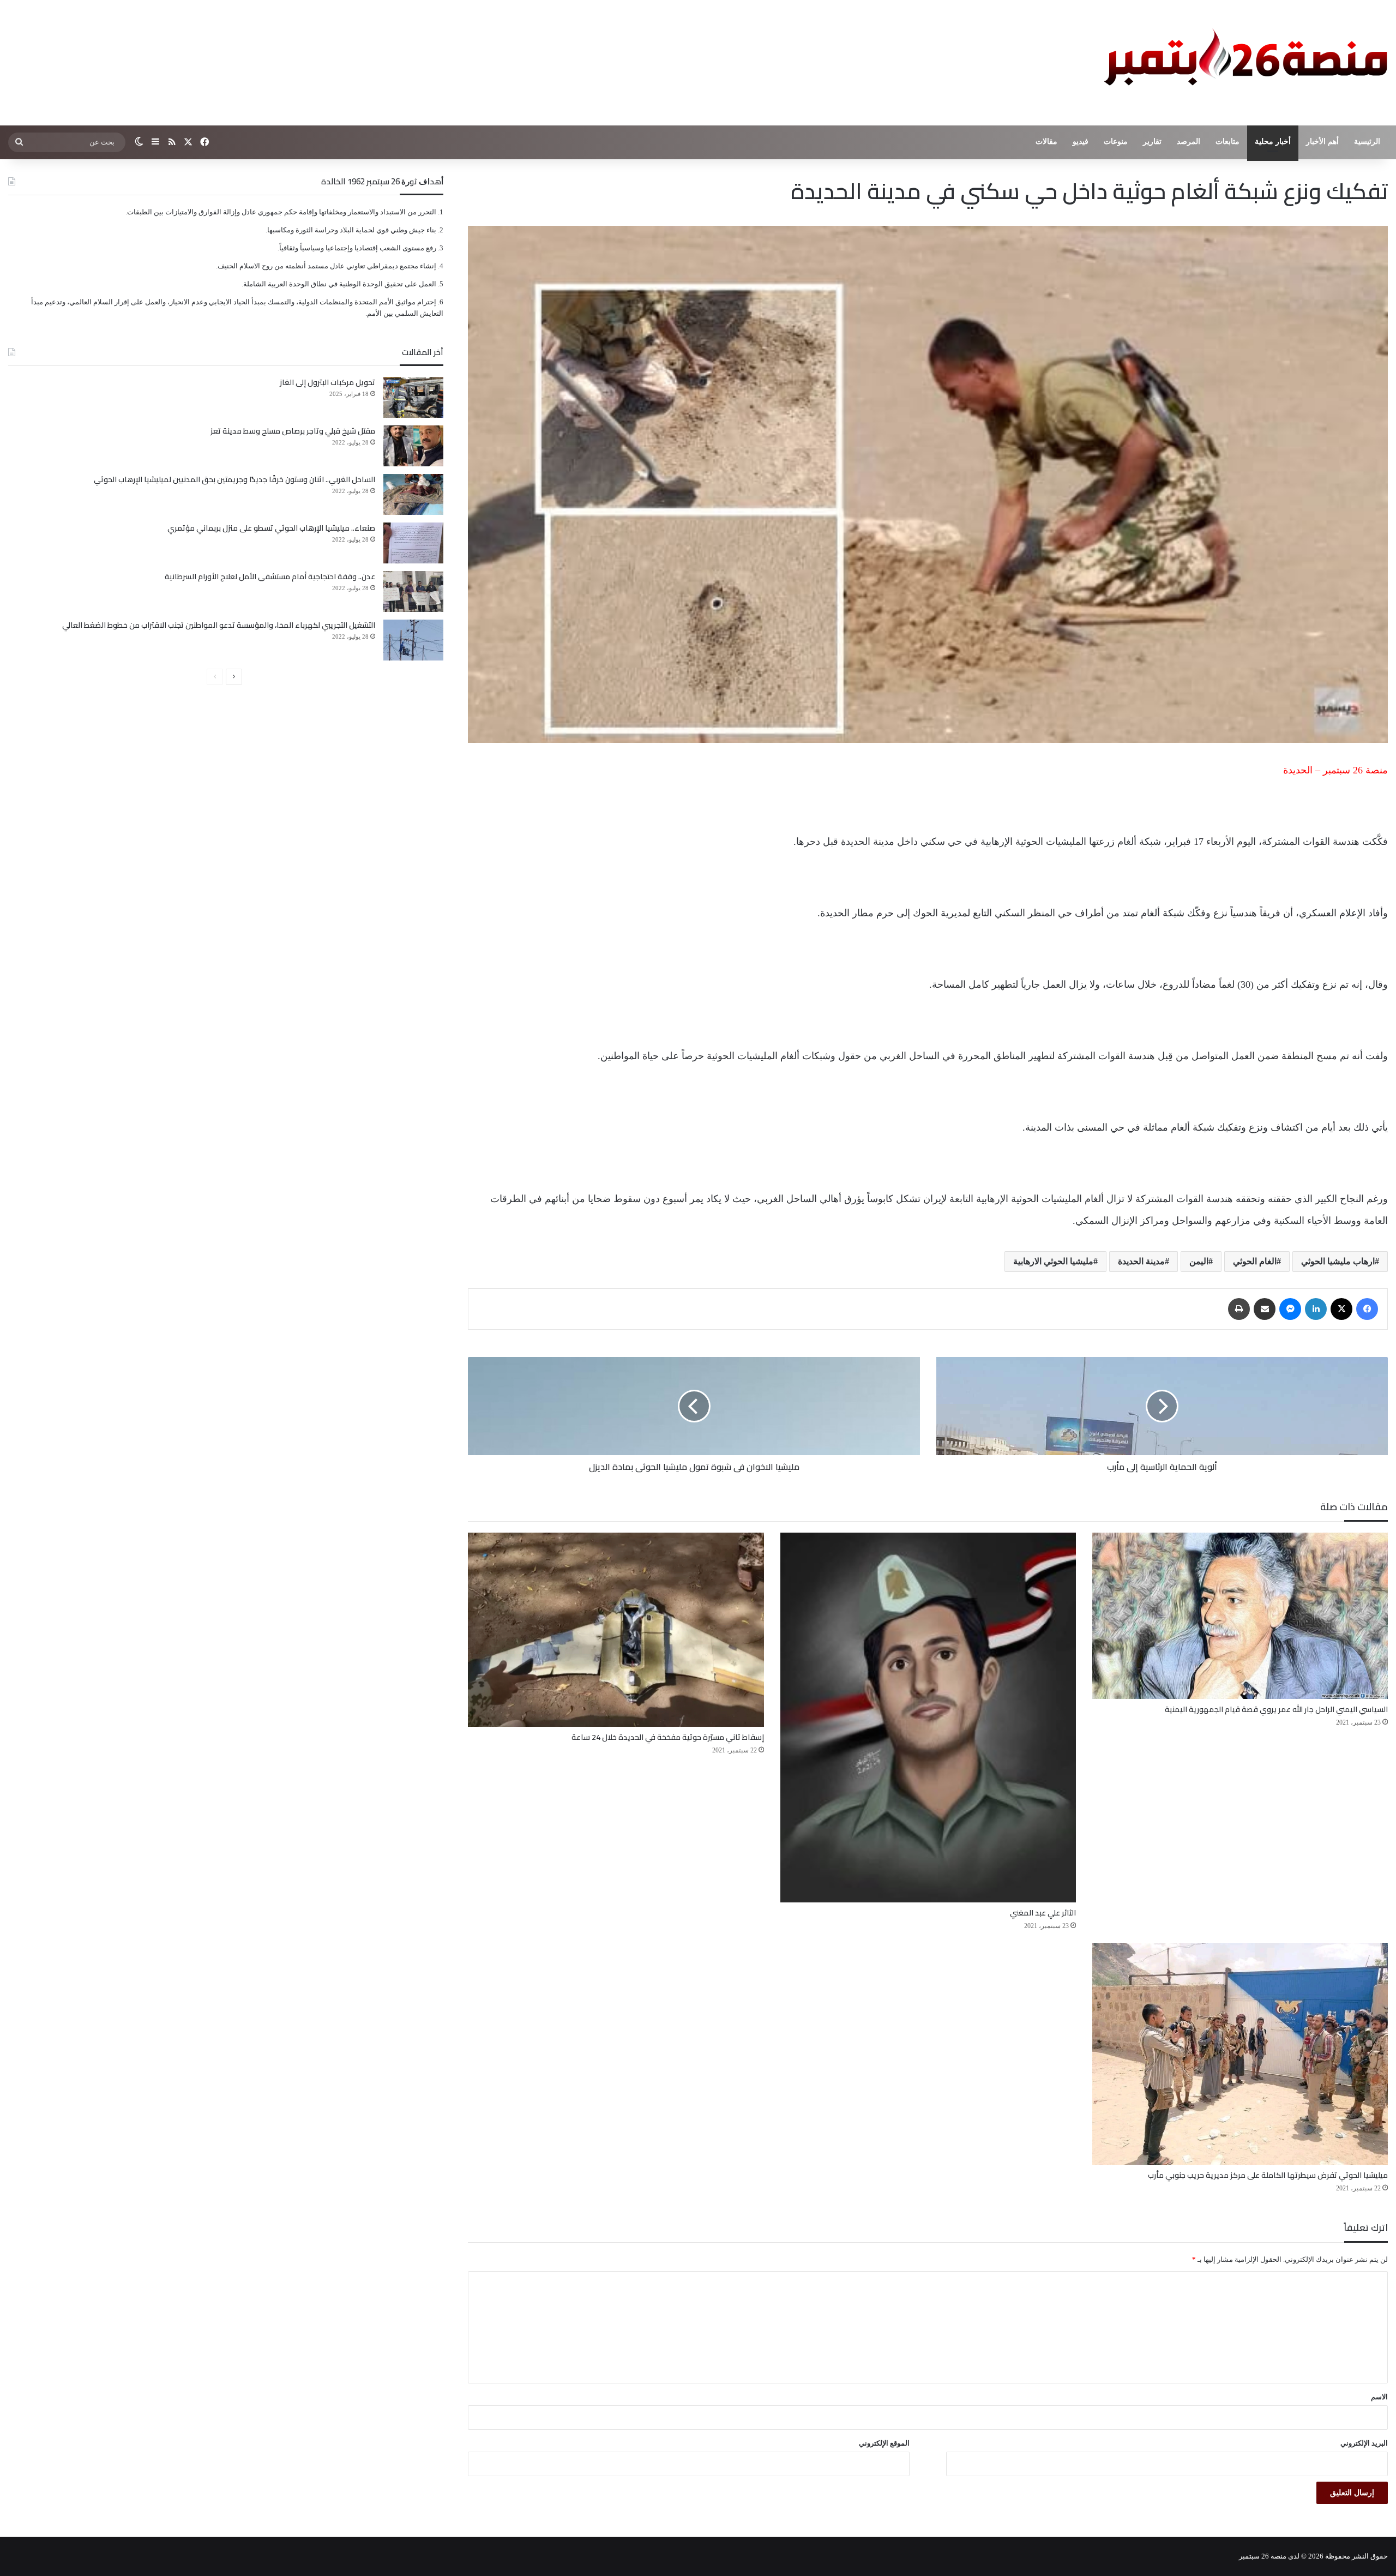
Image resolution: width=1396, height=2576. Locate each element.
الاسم (1379, 2397)
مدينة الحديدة (1141, 1261)
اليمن (1199, 1261)
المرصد (1189, 142)
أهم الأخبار (1322, 142)
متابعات (1227, 142)
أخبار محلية (1273, 142)
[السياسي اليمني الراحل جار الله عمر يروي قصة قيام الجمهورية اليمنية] (1240, 1616)
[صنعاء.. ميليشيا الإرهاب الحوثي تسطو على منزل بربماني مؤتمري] (413, 543)
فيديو (1081, 142)
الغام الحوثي (1255, 1261)
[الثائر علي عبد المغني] (928, 1718)
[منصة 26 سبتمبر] (1243, 63)
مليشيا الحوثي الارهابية (1053, 1261)
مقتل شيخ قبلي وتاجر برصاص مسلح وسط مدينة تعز (293, 431)
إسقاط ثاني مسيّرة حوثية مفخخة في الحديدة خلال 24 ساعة (668, 1737)
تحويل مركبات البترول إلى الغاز (327, 382)
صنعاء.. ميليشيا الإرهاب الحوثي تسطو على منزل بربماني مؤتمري (271, 528)
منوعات (1116, 142)
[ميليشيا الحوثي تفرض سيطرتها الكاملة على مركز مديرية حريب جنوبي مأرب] (1240, 2054)
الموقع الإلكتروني (884, 2443)
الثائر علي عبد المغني (1043, 1913)
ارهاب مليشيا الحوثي (1338, 1261)
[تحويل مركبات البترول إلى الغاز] (413, 397)
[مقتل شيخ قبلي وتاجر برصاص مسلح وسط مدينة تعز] (413, 446)
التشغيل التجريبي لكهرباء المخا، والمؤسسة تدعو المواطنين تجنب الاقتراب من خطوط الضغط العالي (219, 625)
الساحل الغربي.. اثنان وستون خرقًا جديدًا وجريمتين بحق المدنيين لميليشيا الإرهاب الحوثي (234, 479)
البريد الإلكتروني (1364, 2443)
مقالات (1046, 142)
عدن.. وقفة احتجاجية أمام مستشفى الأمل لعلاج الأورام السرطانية (270, 577)
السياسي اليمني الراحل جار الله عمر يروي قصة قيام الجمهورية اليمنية (1276, 1709)
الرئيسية (1367, 142)
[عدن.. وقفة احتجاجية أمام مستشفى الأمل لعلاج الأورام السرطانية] (413, 592)
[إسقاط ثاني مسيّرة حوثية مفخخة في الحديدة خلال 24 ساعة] (616, 1630)
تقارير (1152, 142)
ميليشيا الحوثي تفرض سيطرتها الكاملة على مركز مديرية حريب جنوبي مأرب (1268, 2175)
